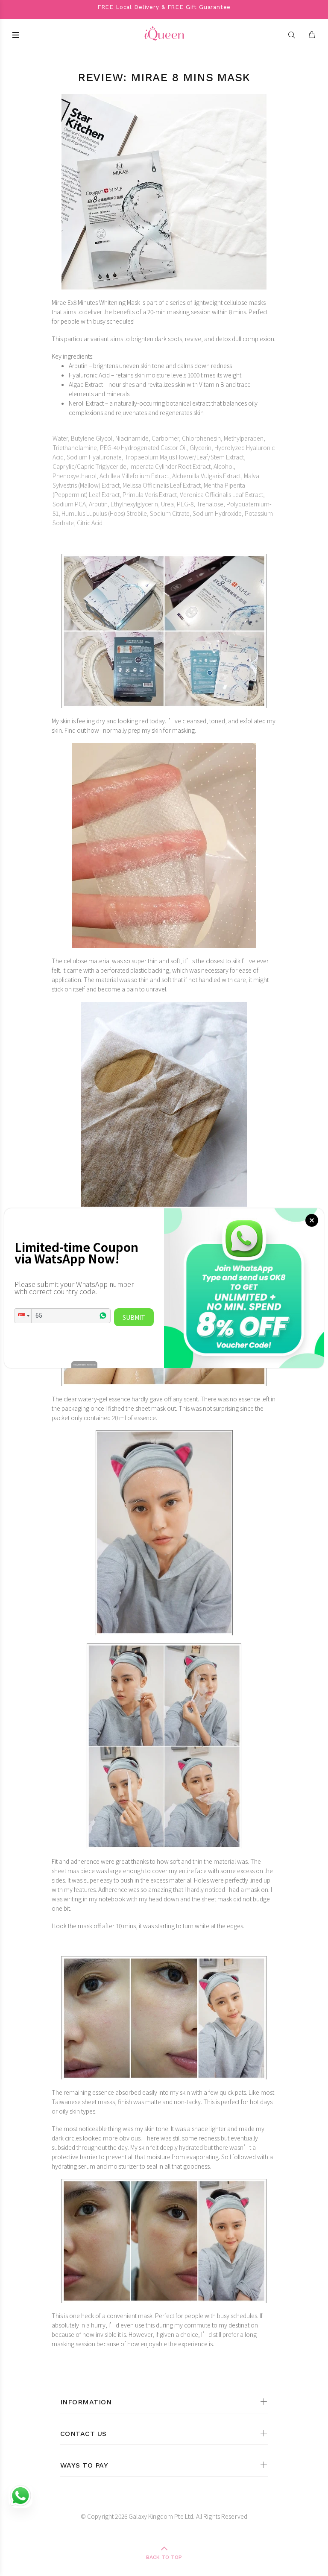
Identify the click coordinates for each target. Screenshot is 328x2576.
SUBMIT (134, 1317)
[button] (23, 1316)
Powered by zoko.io (84, 1364)
